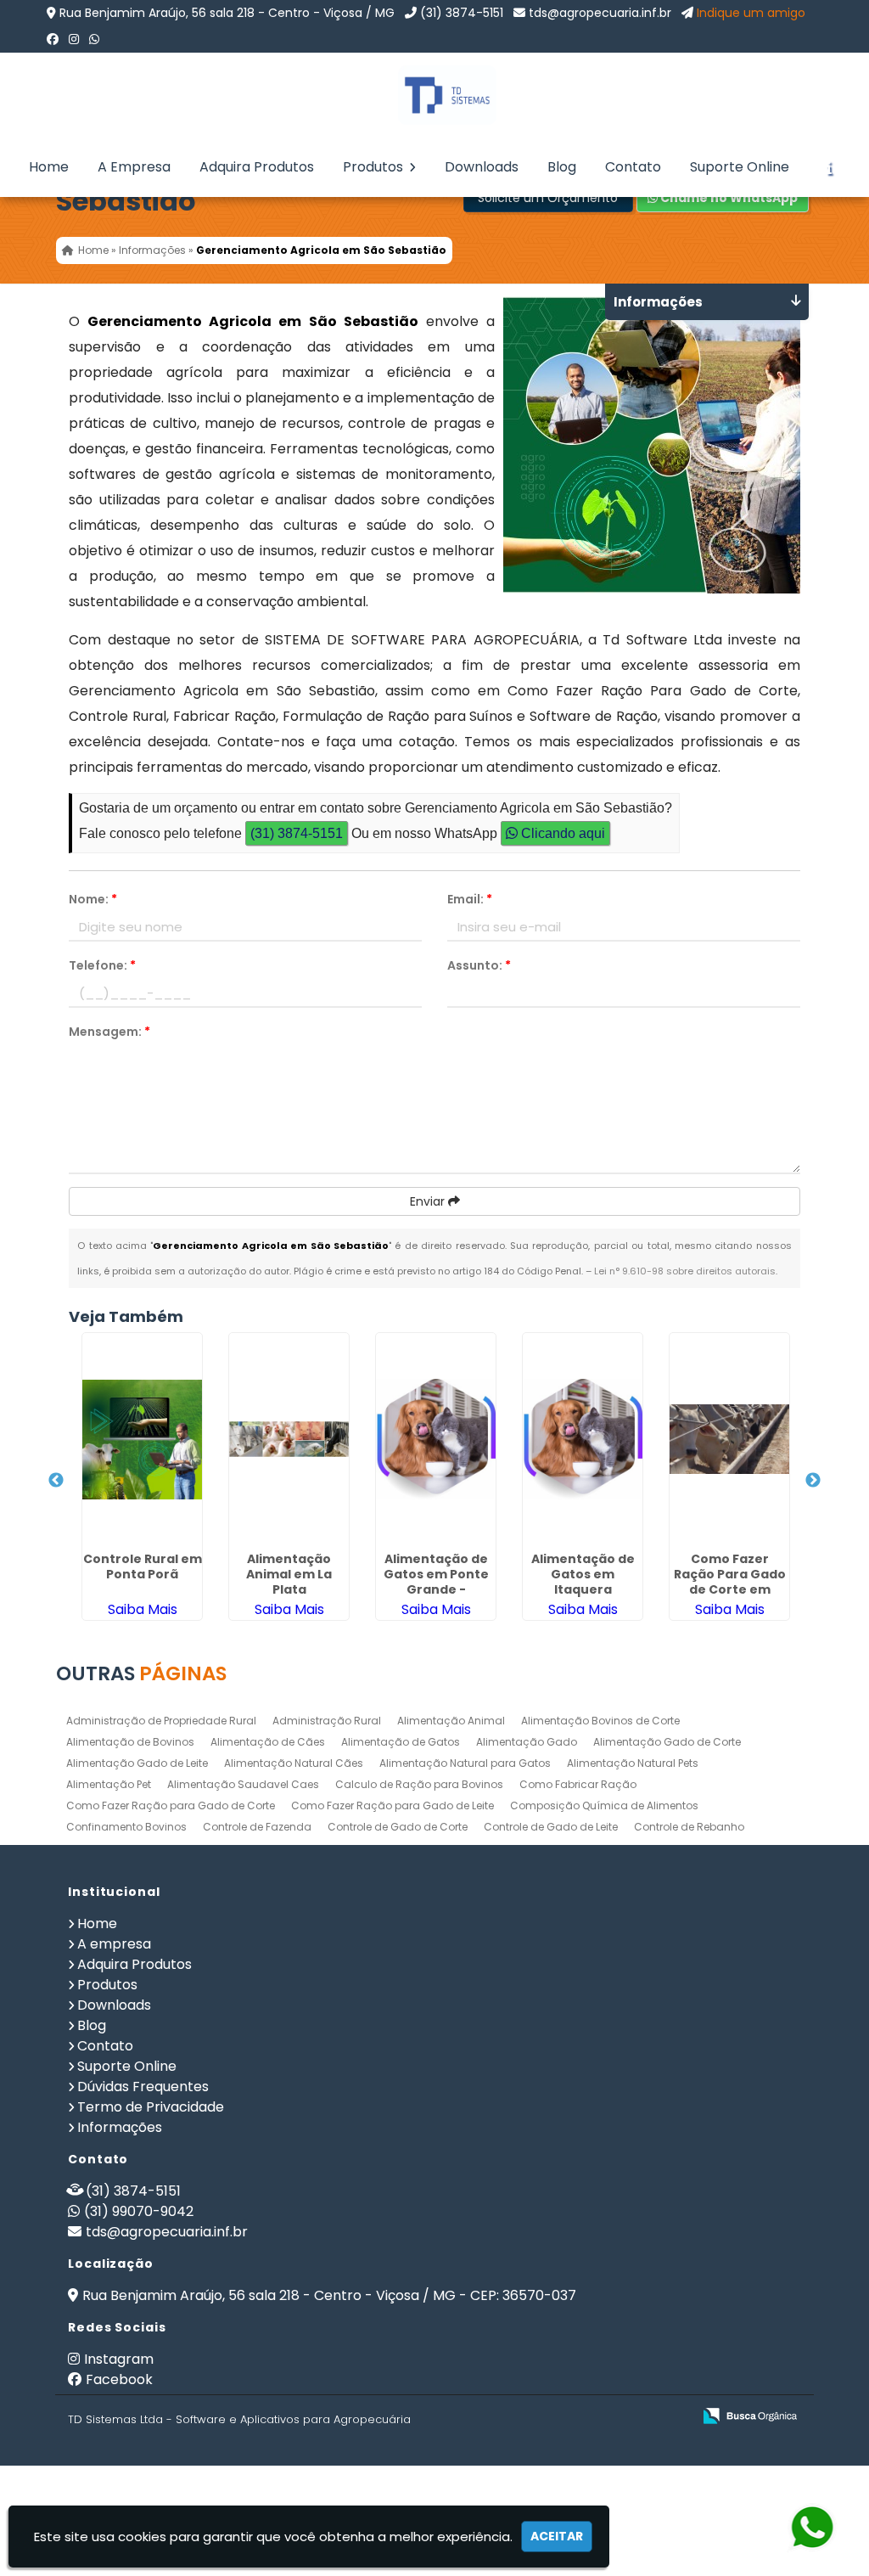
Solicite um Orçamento (548, 198)
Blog (562, 167)
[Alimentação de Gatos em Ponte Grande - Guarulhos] (436, 1439)
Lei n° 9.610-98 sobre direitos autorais (685, 1271)
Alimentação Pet (109, 1784)
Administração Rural (327, 1721)
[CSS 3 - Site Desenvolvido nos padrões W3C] (613, 2417)
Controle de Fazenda (257, 1827)
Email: (470, 899)
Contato (633, 167)
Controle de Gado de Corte (398, 1827)
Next (813, 1481)
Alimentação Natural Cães (294, 1763)
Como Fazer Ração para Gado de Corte (171, 1805)
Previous (56, 1481)
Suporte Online (740, 167)
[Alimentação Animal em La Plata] (289, 1439)
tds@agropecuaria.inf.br (600, 13)
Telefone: (102, 965)
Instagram (119, 2359)
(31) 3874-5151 (462, 13)
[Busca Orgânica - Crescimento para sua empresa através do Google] (750, 2414)
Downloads (482, 167)
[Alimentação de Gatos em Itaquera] (583, 1439)
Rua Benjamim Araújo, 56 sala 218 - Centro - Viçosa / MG (227, 13)
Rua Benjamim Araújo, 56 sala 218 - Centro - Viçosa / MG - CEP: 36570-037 (329, 2295)
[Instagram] (74, 39)
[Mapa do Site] (510, 2416)
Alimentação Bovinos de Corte (600, 1721)
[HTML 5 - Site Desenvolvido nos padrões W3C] (555, 2417)
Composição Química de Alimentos (604, 1805)
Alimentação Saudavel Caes (243, 1784)
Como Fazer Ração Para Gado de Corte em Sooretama (730, 1582)
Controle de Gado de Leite (551, 1827)
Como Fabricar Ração (578, 1784)
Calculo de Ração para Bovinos (419, 1784)
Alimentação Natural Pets (633, 1763)
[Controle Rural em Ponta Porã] (142, 1439)
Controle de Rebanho (689, 1827)
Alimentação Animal (451, 1721)
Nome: (93, 899)
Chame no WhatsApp (728, 198)
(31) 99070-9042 (139, 2211)
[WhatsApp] (94, 39)
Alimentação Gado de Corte (667, 1742)
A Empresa (134, 167)
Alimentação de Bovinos (130, 1742)
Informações (120, 2127)
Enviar (429, 1201)
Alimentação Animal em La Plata (289, 1574)
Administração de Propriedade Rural (161, 1721)
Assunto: (479, 965)
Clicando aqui (561, 833)
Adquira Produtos (257, 167)
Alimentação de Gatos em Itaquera (583, 1574)
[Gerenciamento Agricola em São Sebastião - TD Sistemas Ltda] (434, 95)
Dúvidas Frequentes (143, 2087)
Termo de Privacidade (151, 2107)
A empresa (114, 1944)
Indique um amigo (751, 13)
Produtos (375, 167)
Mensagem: (109, 1032)
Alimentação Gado (527, 1742)
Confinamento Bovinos (126, 1827)
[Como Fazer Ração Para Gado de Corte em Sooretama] (729, 1439)
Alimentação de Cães (268, 1742)
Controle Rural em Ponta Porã (143, 1566)
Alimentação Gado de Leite (137, 1763)
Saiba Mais (143, 1609)
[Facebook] (53, 39)
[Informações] (829, 167)
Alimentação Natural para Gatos (465, 1763)
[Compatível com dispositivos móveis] (672, 2417)
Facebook (119, 2379)
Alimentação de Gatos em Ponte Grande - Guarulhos (436, 1582)
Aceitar (557, 2536)
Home (49, 167)
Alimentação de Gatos (401, 1742)
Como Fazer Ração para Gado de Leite (392, 1805)
